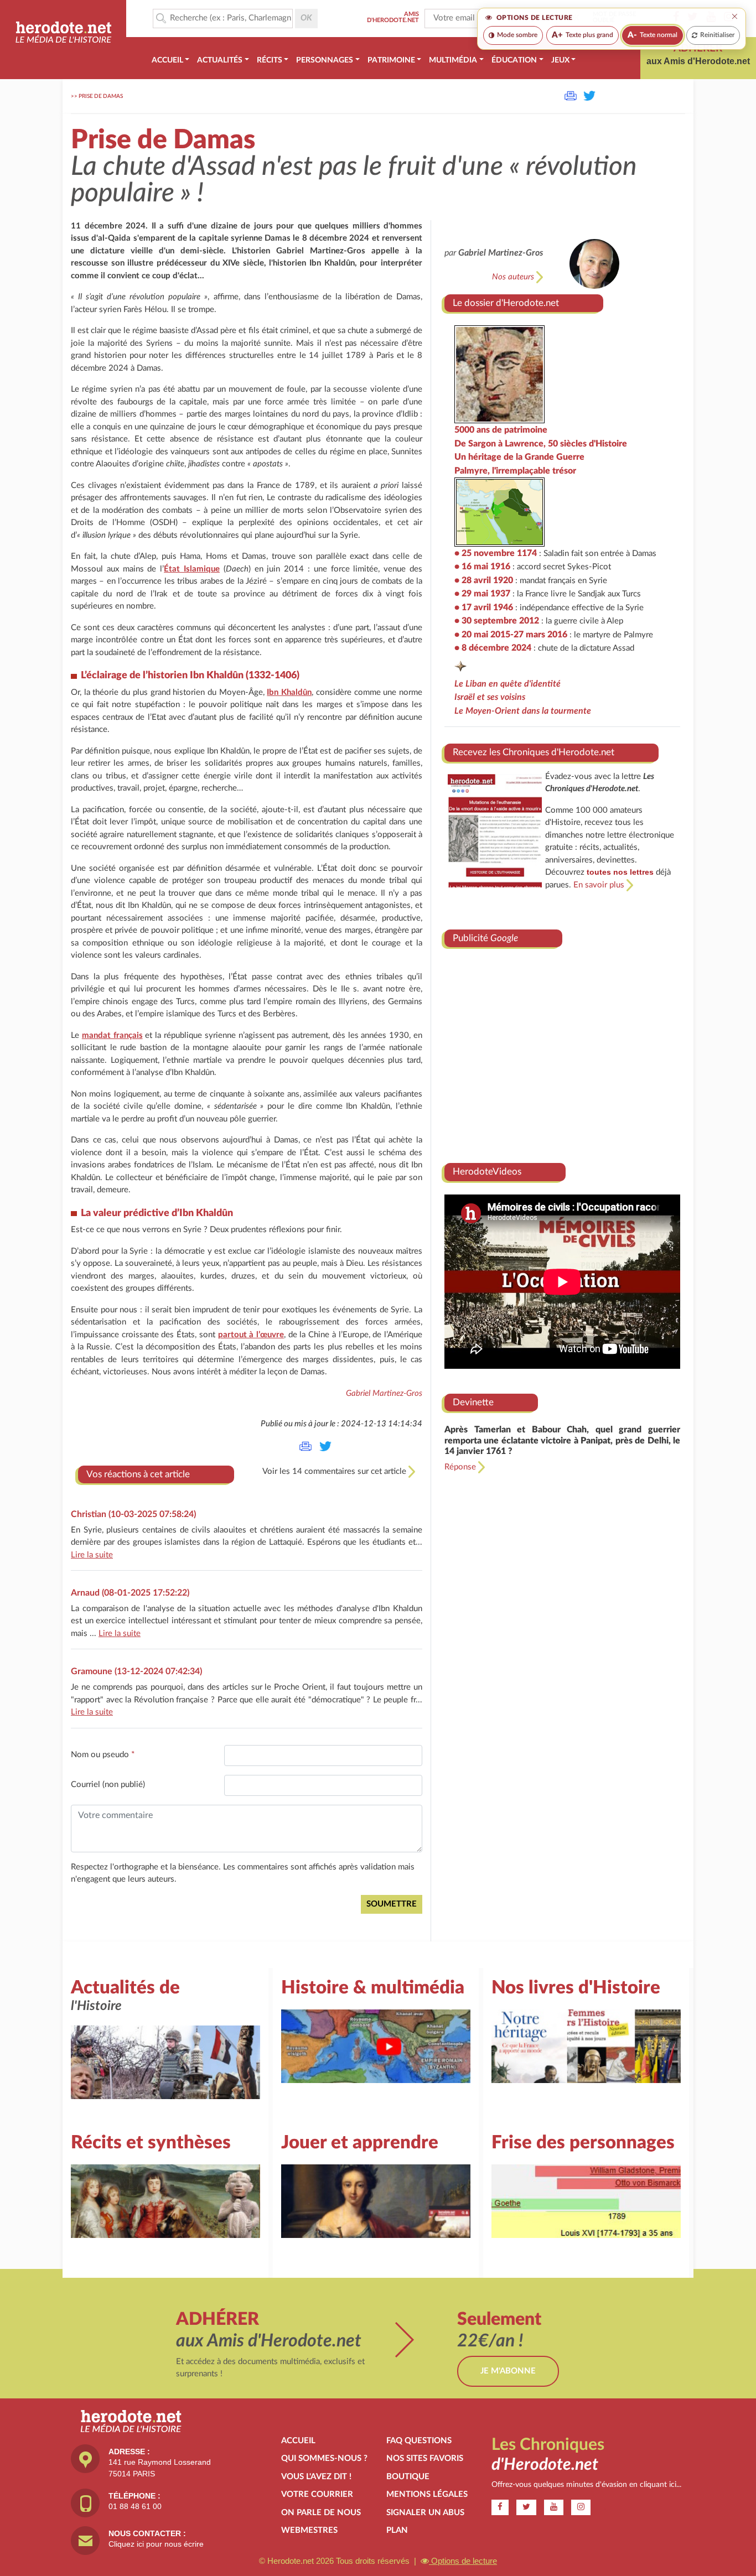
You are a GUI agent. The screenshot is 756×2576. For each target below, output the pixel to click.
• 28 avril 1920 (484, 580)
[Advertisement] (562, 1051)
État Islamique (192, 569)
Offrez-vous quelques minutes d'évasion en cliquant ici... (586, 2485)
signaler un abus (425, 2513)
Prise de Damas (101, 96)
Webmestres (309, 2530)
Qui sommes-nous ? (324, 2458)
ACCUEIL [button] (167, 60)
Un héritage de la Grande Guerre (519, 457)
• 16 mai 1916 (482, 567)
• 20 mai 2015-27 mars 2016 (511, 635)
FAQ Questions (419, 2441)
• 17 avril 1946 (484, 607)
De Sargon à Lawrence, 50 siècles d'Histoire (541, 444)
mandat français (112, 1035)
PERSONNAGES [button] (325, 60)
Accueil (298, 2441)
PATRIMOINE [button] (391, 60)
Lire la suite (92, 1555)
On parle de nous (321, 2513)
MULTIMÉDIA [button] (453, 60)
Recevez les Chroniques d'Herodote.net (534, 752)
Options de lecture (463, 2561)
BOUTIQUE (408, 2477)
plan (397, 2530)
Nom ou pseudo (103, 1755)
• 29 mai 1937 (482, 594)
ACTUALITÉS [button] (220, 60)
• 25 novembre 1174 (496, 553)
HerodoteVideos (487, 1172)
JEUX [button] (560, 60)
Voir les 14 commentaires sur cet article (335, 1471)
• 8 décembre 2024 (493, 648)
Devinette (473, 1402)
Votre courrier (317, 2494)
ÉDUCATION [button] (514, 60)
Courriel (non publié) (108, 1785)
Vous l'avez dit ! (316, 2477)
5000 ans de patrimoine (501, 430)
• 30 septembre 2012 (497, 621)
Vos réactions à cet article (138, 1474)
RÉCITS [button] (270, 60)
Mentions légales (427, 2494)
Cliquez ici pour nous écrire (156, 2544)
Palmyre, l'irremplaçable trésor (515, 471)
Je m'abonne (508, 2371)
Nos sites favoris (425, 2458)
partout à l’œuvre (251, 1335)
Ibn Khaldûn (289, 692)
